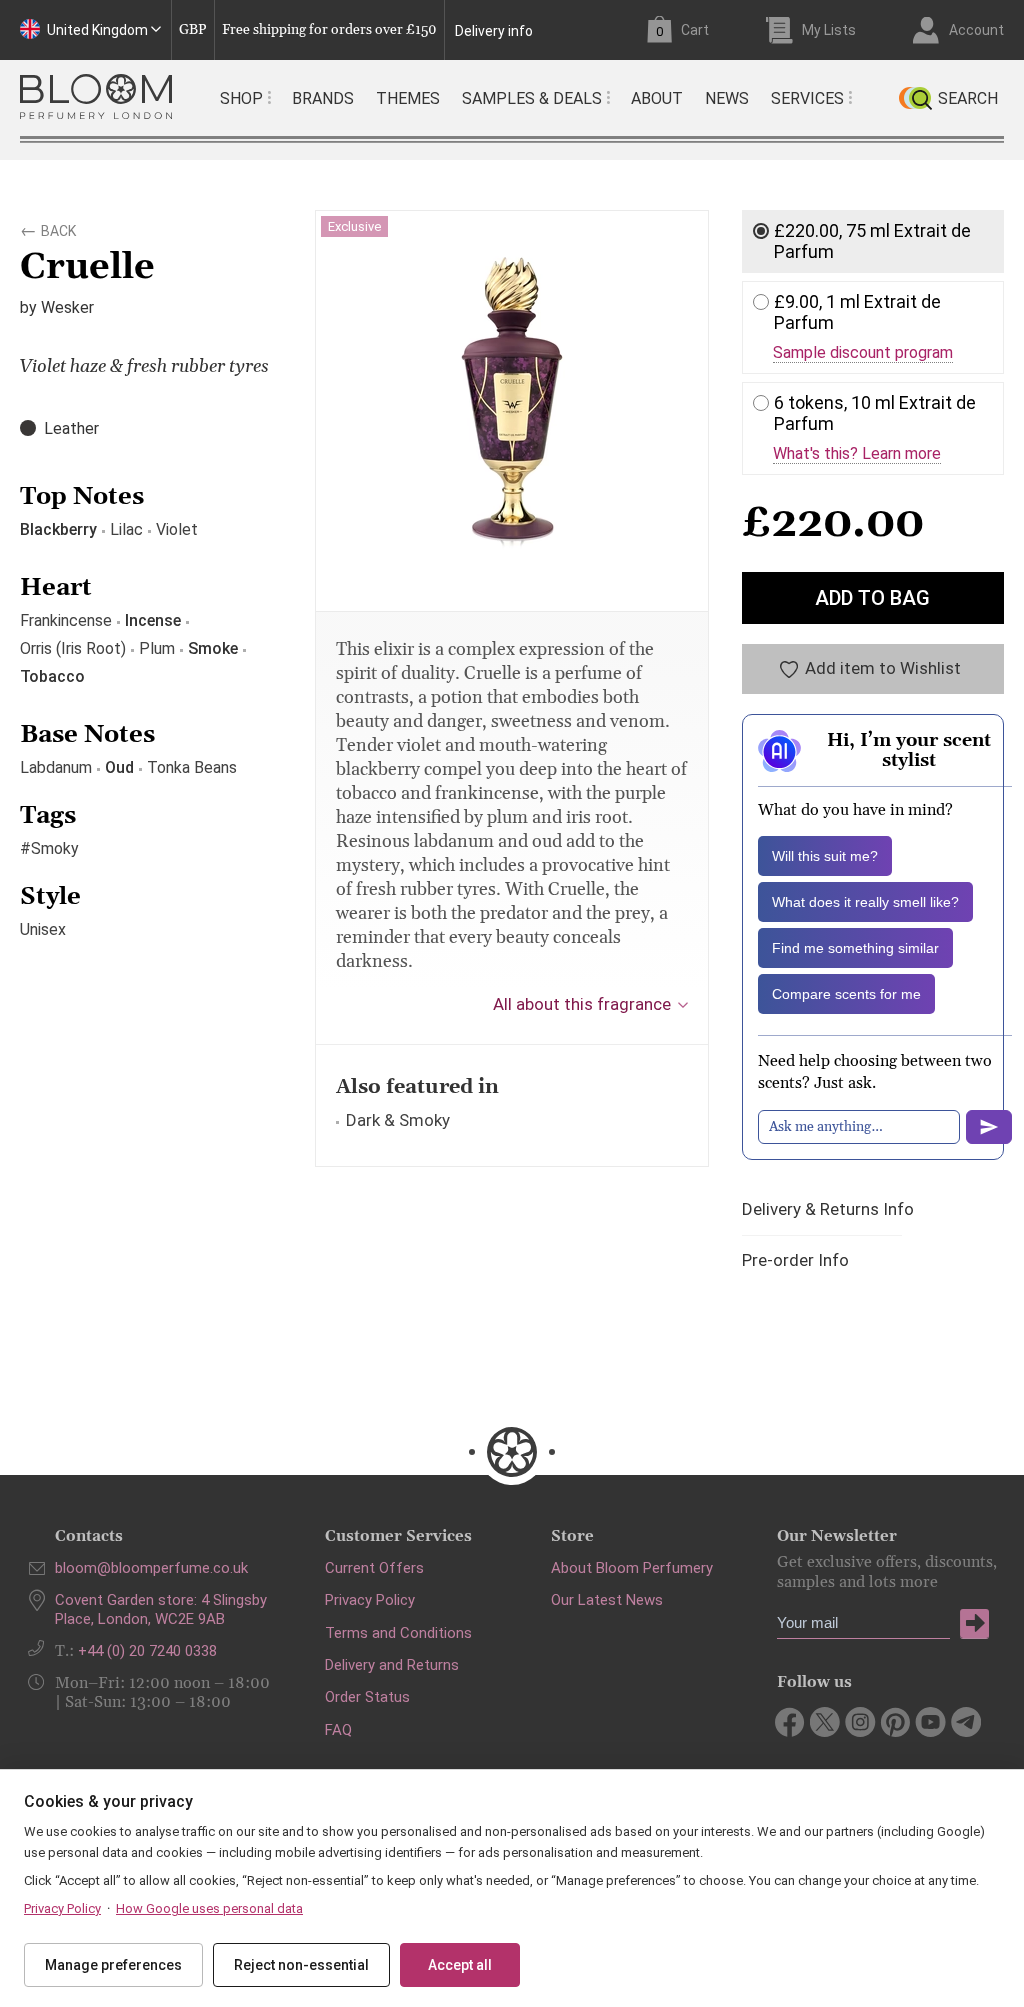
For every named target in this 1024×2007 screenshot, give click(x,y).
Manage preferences (113, 1965)
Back (58, 228)
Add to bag (872, 598)
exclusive (354, 226)
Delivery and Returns (392, 1665)
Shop (241, 98)
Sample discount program (863, 353)
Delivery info (494, 31)
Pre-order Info (795, 1260)
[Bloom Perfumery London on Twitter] (825, 1722)
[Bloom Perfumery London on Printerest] (895, 1722)
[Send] (989, 1127)
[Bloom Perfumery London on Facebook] (790, 1722)
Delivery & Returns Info (828, 1209)
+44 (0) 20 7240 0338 (147, 1651)
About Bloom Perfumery (632, 1568)
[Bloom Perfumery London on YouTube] (930, 1722)
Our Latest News (607, 1600)
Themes (408, 98)
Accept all (460, 1965)
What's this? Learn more (857, 454)
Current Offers (374, 1568)
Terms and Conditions (398, 1633)
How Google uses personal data (209, 1908)
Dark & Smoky (398, 1120)
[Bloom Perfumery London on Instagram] (860, 1722)
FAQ (338, 1730)
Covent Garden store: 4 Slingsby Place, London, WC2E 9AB (161, 1609)
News (727, 98)
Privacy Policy (370, 1600)
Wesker (67, 307)
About (657, 98)
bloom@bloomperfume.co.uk (151, 1568)
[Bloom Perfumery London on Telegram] (965, 1722)
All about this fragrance (582, 1004)
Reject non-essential (301, 1965)
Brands (323, 98)
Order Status (367, 1697)
